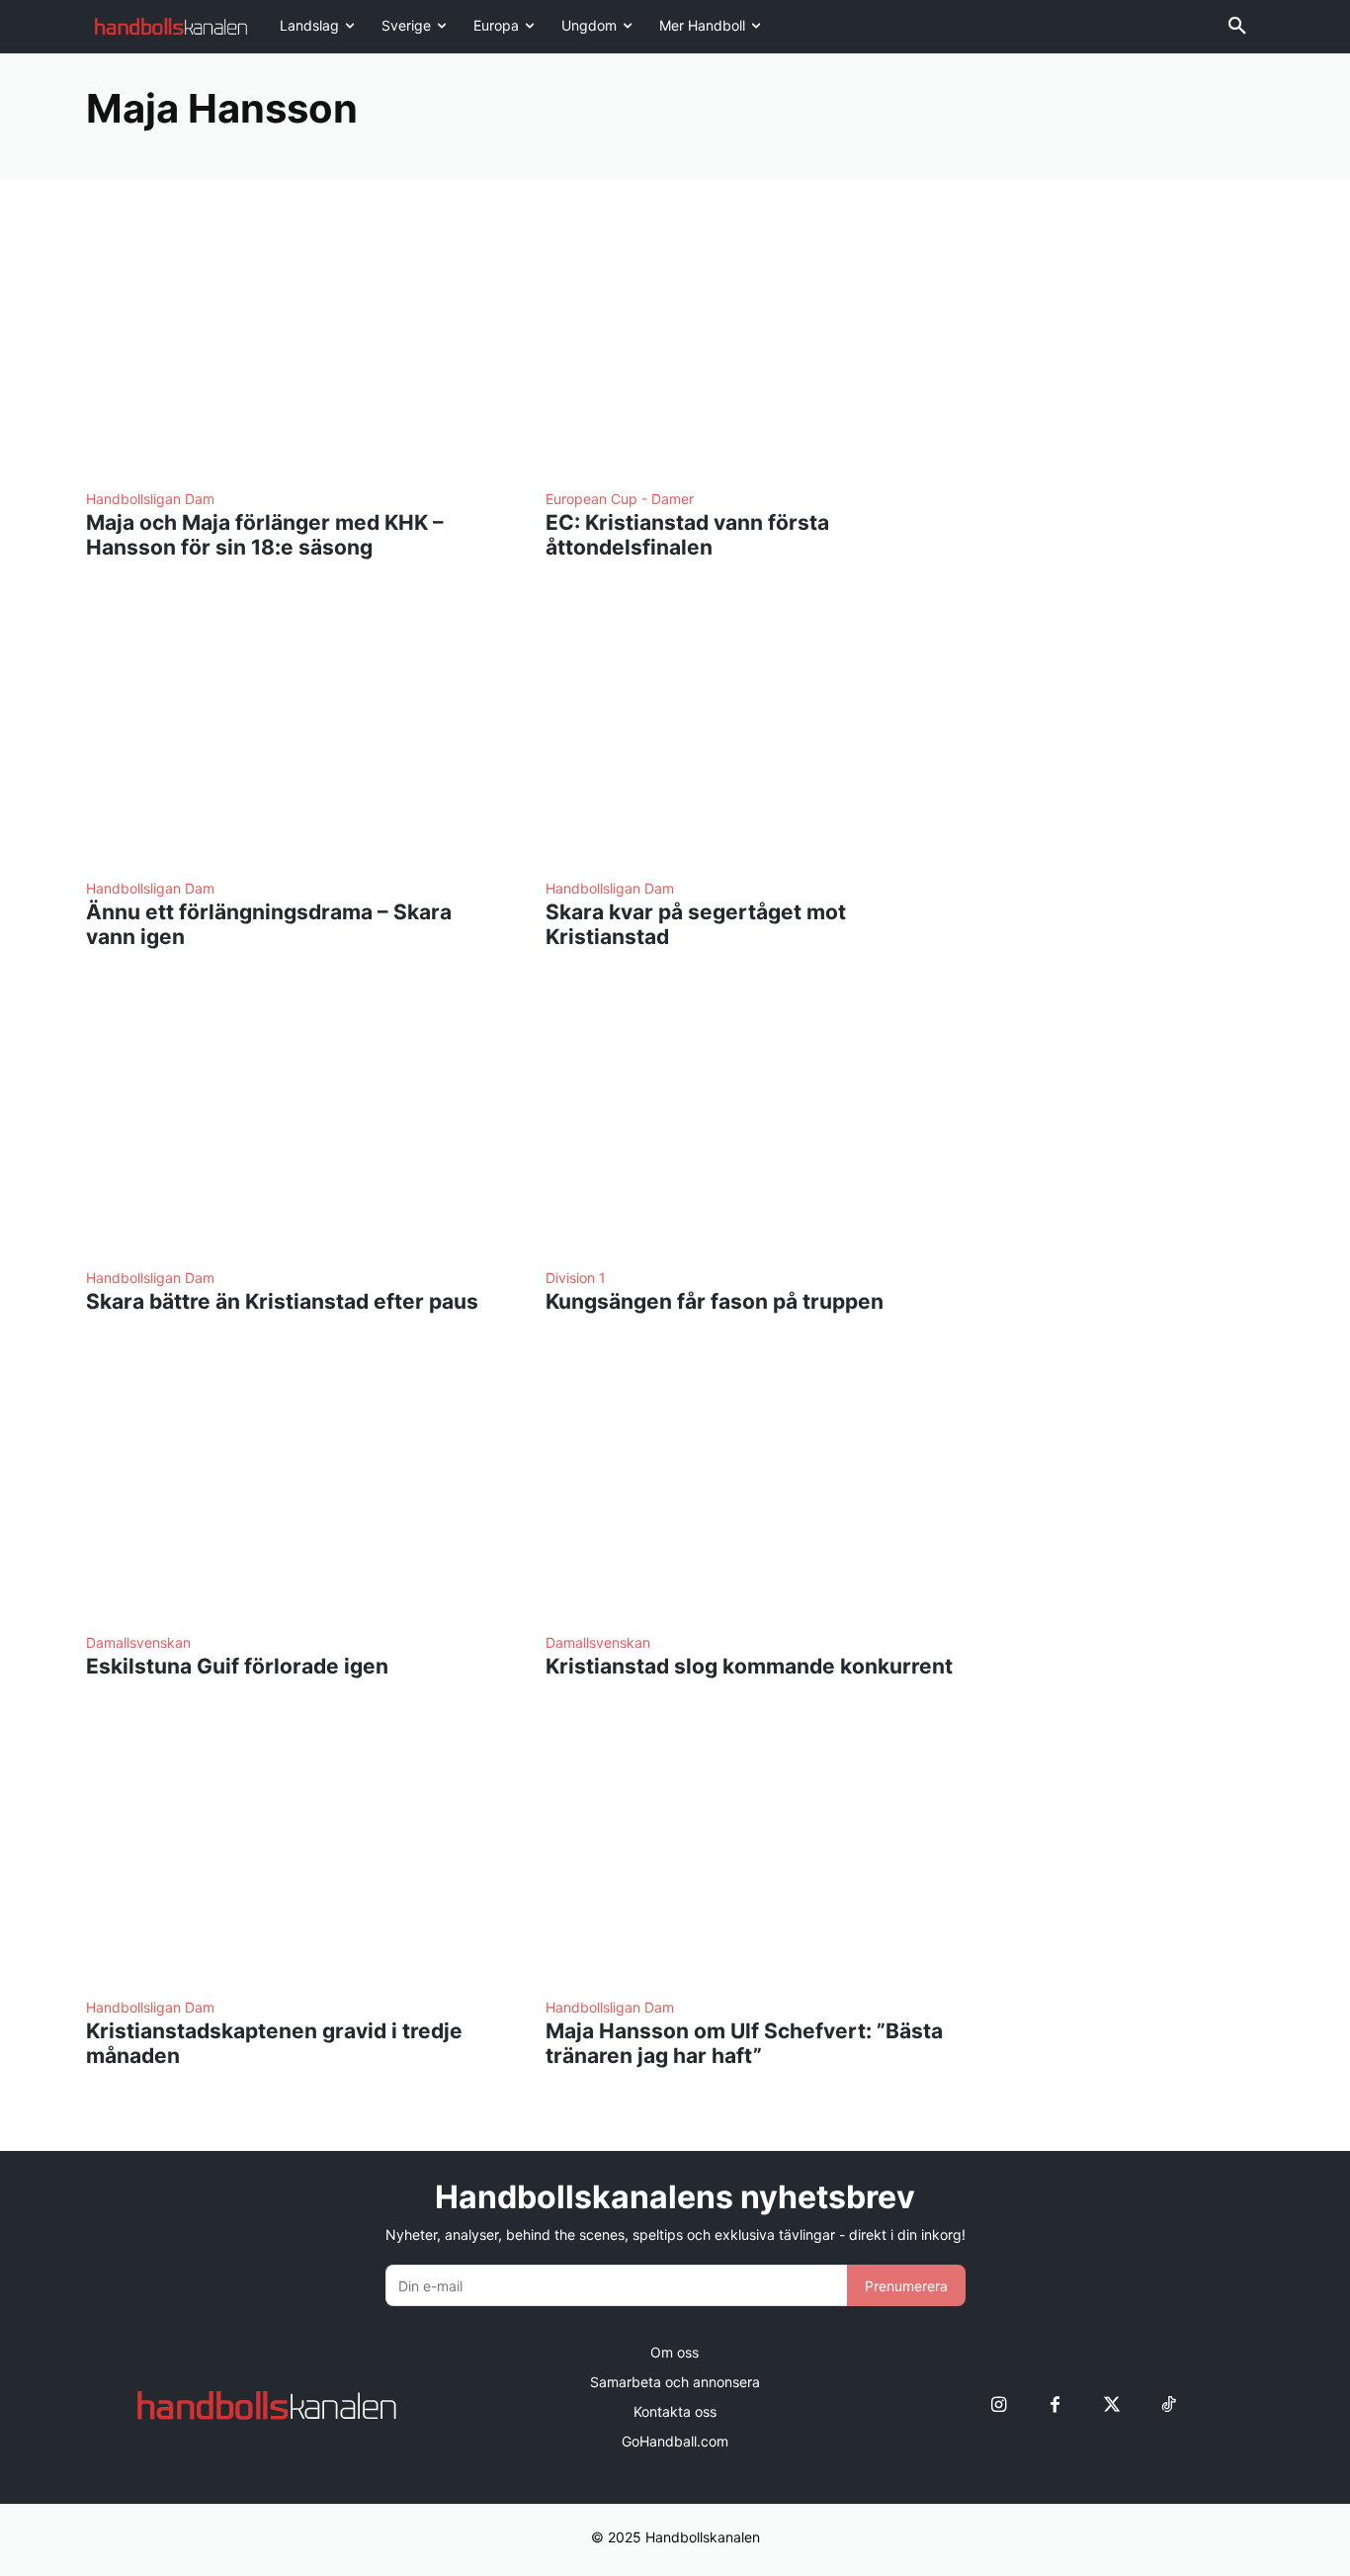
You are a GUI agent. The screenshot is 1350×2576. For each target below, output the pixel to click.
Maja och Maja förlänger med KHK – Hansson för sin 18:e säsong (265, 535)
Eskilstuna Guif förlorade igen (237, 1666)
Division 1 (576, 1278)
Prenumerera (906, 2286)
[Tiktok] (1168, 2405)
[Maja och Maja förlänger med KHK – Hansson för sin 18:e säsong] (292, 345)
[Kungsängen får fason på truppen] (752, 1124)
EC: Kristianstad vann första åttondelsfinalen (687, 535)
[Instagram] (999, 2405)
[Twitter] (1111, 2405)
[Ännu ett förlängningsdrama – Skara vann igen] (292, 735)
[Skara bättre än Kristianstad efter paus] (292, 1124)
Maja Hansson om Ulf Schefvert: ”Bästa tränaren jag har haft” (744, 2043)
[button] (1237, 27)
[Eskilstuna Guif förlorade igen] (292, 1489)
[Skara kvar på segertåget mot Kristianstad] (752, 735)
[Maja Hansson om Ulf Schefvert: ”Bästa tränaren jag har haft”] (752, 1854)
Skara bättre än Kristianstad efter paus (282, 1301)
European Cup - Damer (620, 499)
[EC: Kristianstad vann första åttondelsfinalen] (752, 345)
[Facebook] (1055, 2405)
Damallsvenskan (138, 1643)
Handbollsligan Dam (150, 499)
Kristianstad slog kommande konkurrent (749, 1666)
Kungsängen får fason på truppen (715, 1301)
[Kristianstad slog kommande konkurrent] (752, 1489)
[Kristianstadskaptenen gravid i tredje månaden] (292, 1854)
